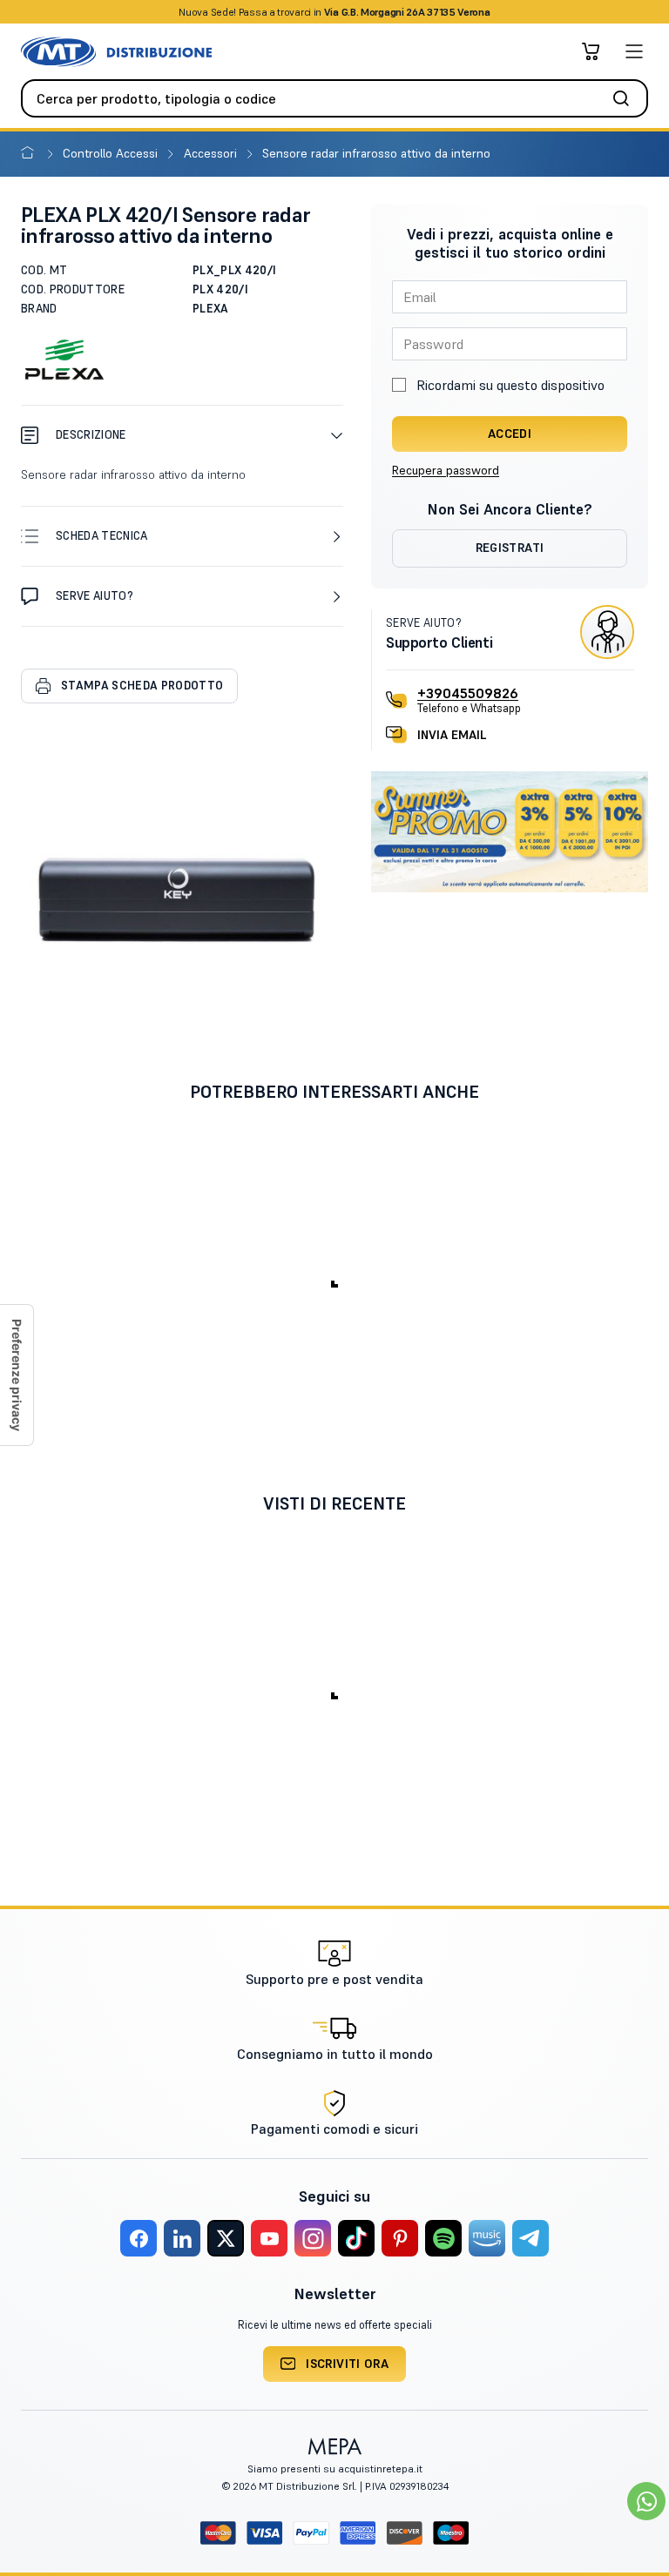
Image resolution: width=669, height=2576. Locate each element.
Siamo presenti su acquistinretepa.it (335, 2468)
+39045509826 (468, 693)
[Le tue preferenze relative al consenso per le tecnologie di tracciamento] (17, 1375)
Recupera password (446, 470)
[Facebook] (139, 2238)
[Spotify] (443, 2238)
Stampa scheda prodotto (142, 686)
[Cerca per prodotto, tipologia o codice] (626, 98)
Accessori (212, 153)
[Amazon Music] (487, 2238)
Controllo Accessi (112, 153)
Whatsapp (428, 12)
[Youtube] (269, 2238)
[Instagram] (313, 2238)
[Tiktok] (356, 2238)
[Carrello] (591, 51)
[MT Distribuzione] (116, 52)
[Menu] (634, 51)
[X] (226, 2238)
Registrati (510, 548)
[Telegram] (530, 2238)
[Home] (31, 153)
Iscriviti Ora (347, 2364)
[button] (182, 435)
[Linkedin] (182, 2238)
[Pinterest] (400, 2238)
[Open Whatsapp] (646, 2501)
